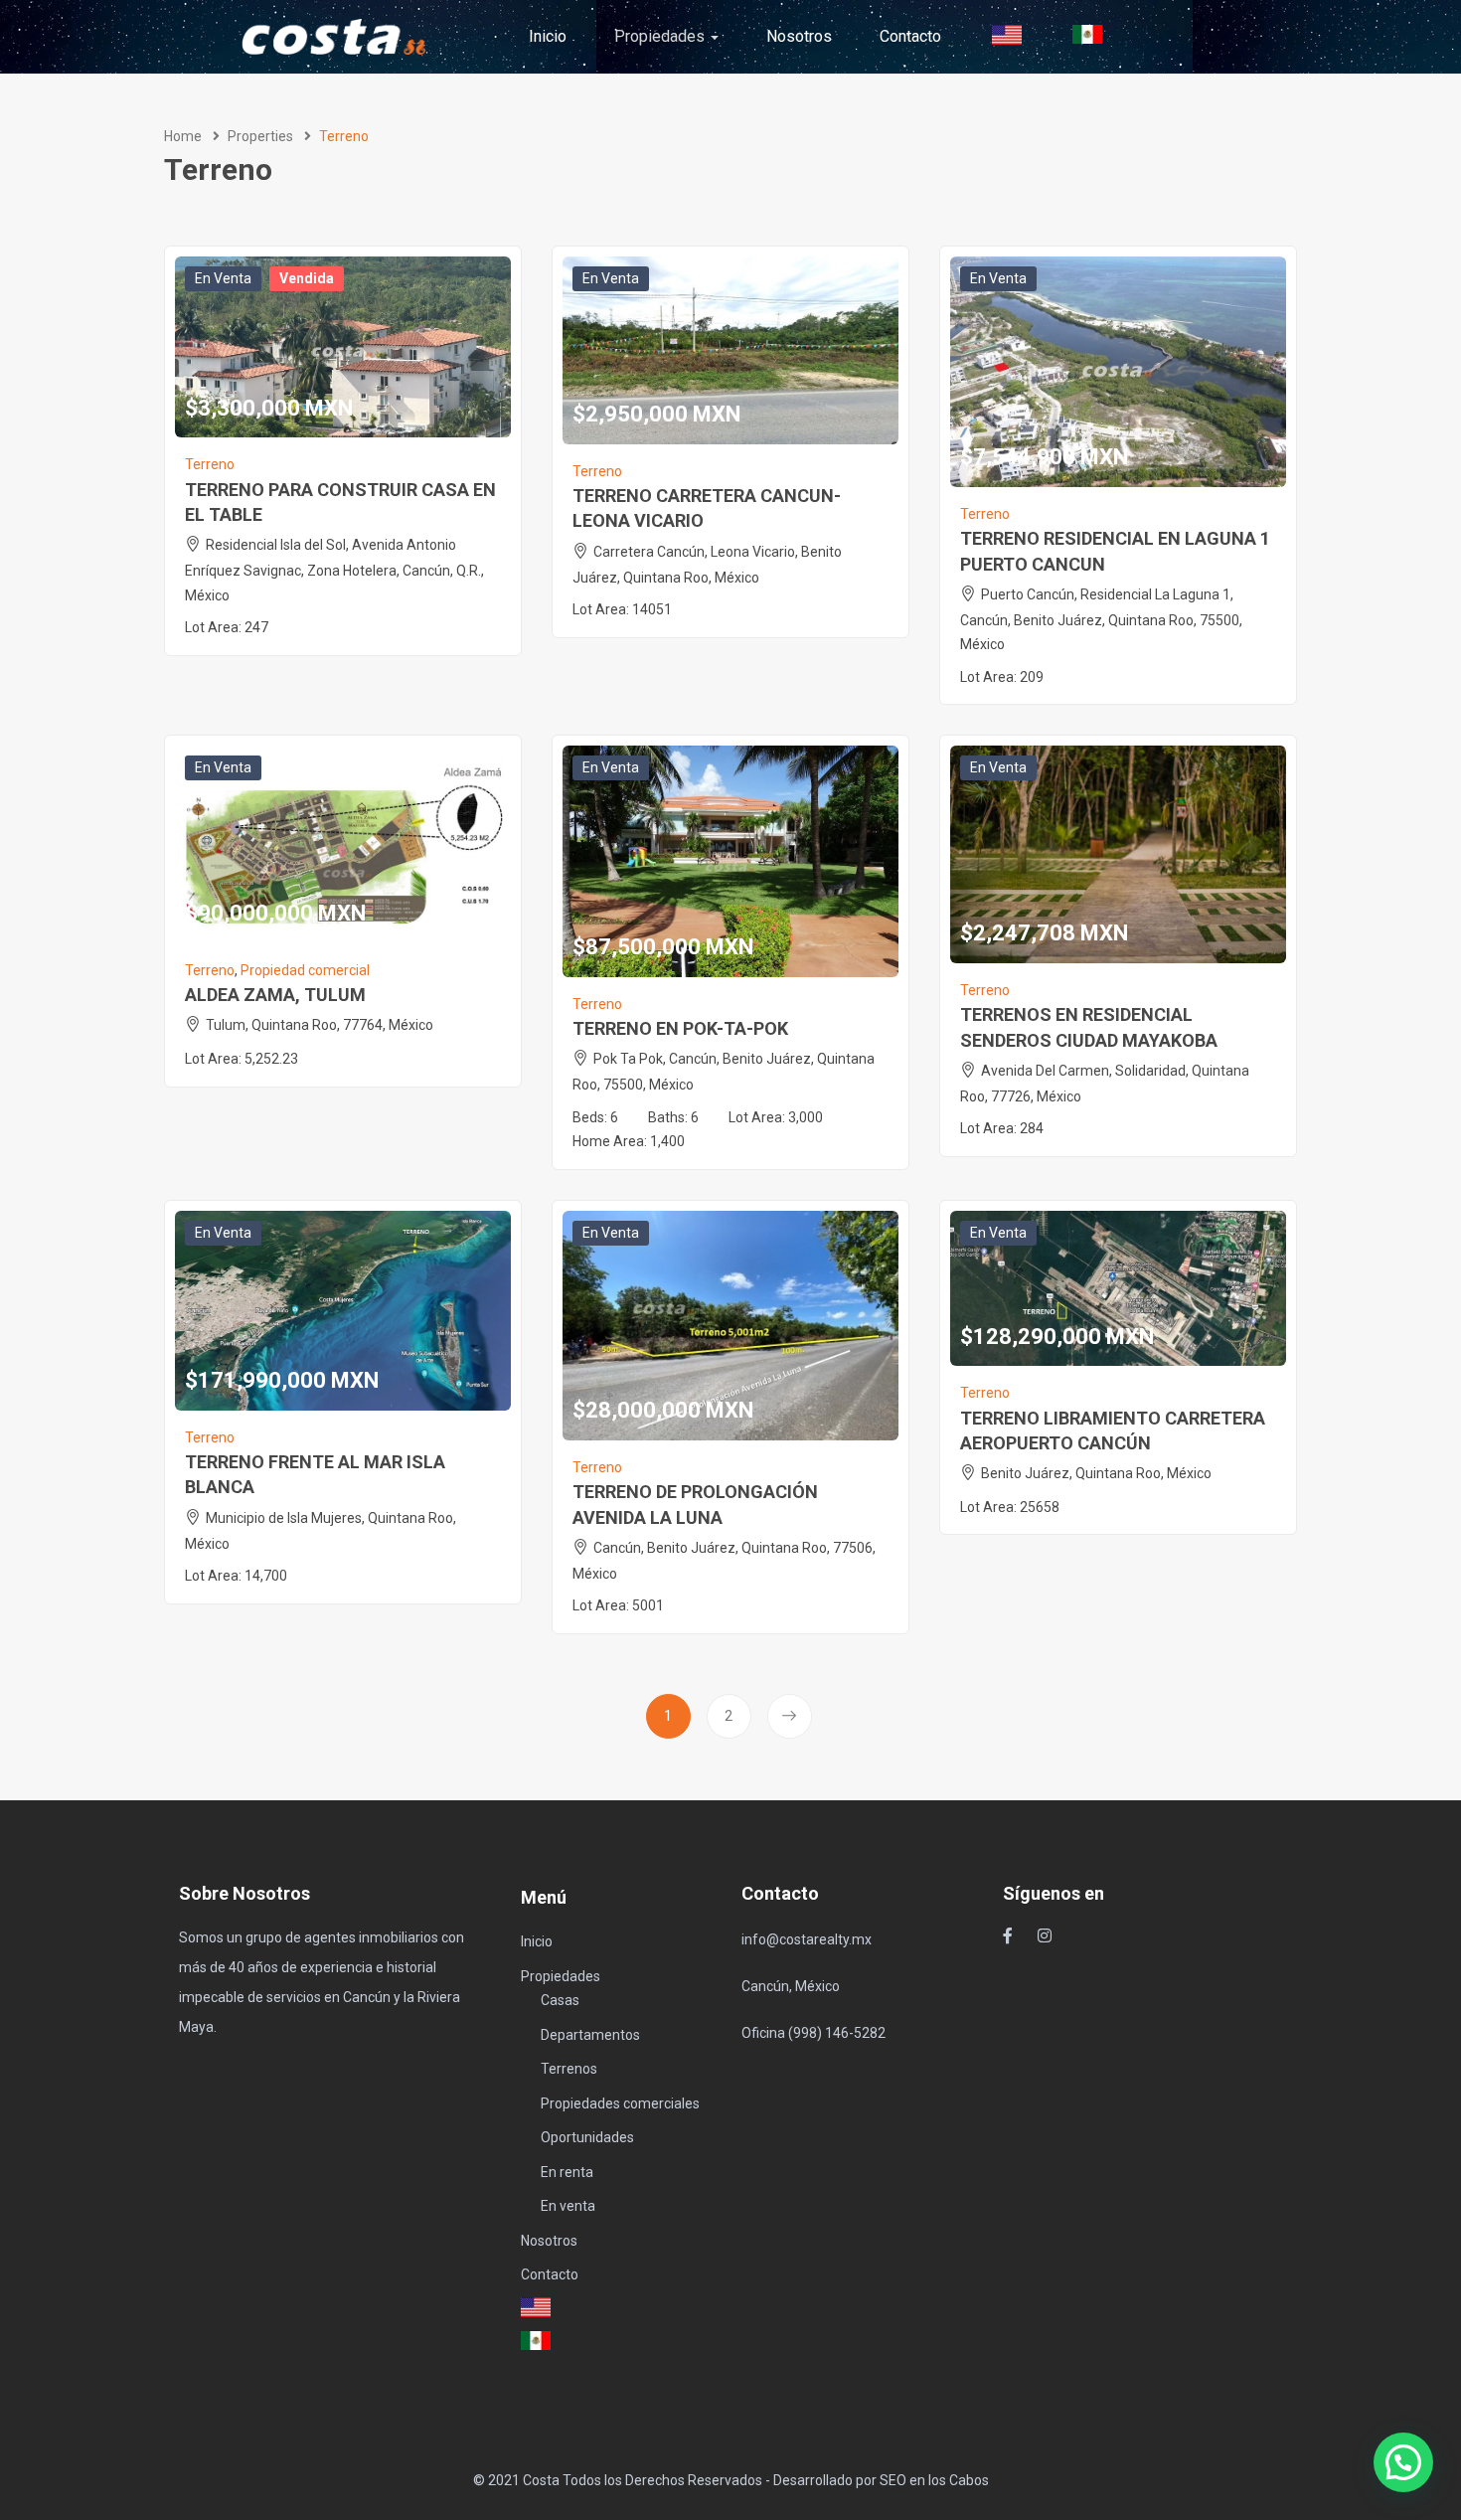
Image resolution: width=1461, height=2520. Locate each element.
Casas (560, 2000)
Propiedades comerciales (620, 2103)
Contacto (910, 36)
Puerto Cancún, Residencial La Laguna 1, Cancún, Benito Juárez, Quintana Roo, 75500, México (1101, 620)
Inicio (548, 36)
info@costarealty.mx (807, 1939)
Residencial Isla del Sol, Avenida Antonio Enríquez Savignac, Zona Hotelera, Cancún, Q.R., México (334, 570)
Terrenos (569, 2069)
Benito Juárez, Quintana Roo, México (1096, 1473)
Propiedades (661, 36)
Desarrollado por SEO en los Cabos (881, 2480)
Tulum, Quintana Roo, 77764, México (320, 1025)
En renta (567, 2172)
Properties (260, 136)
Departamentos (590, 2035)
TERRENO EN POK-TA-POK (680, 1028)
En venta (223, 278)
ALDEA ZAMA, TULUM (275, 995)
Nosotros (799, 36)
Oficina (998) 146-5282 (813, 2033)
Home (183, 136)
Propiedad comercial (305, 970)
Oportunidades (587, 2137)
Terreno (210, 464)
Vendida (307, 278)
